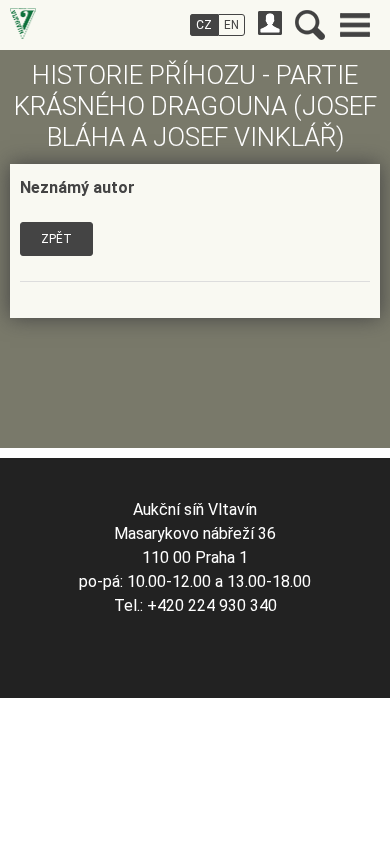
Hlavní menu (355, 25)
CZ (204, 25)
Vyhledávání (310, 25)
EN (231, 25)
